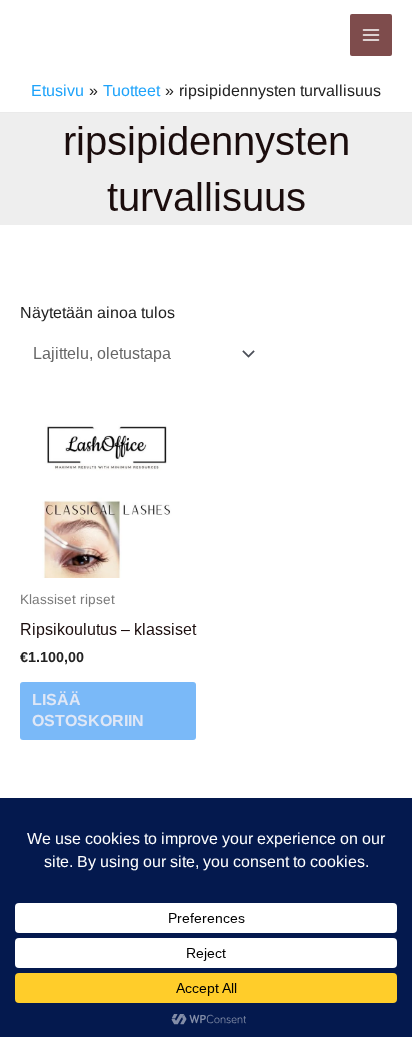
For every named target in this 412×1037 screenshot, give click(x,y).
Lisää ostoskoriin (88, 710)
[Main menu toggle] (371, 35)
